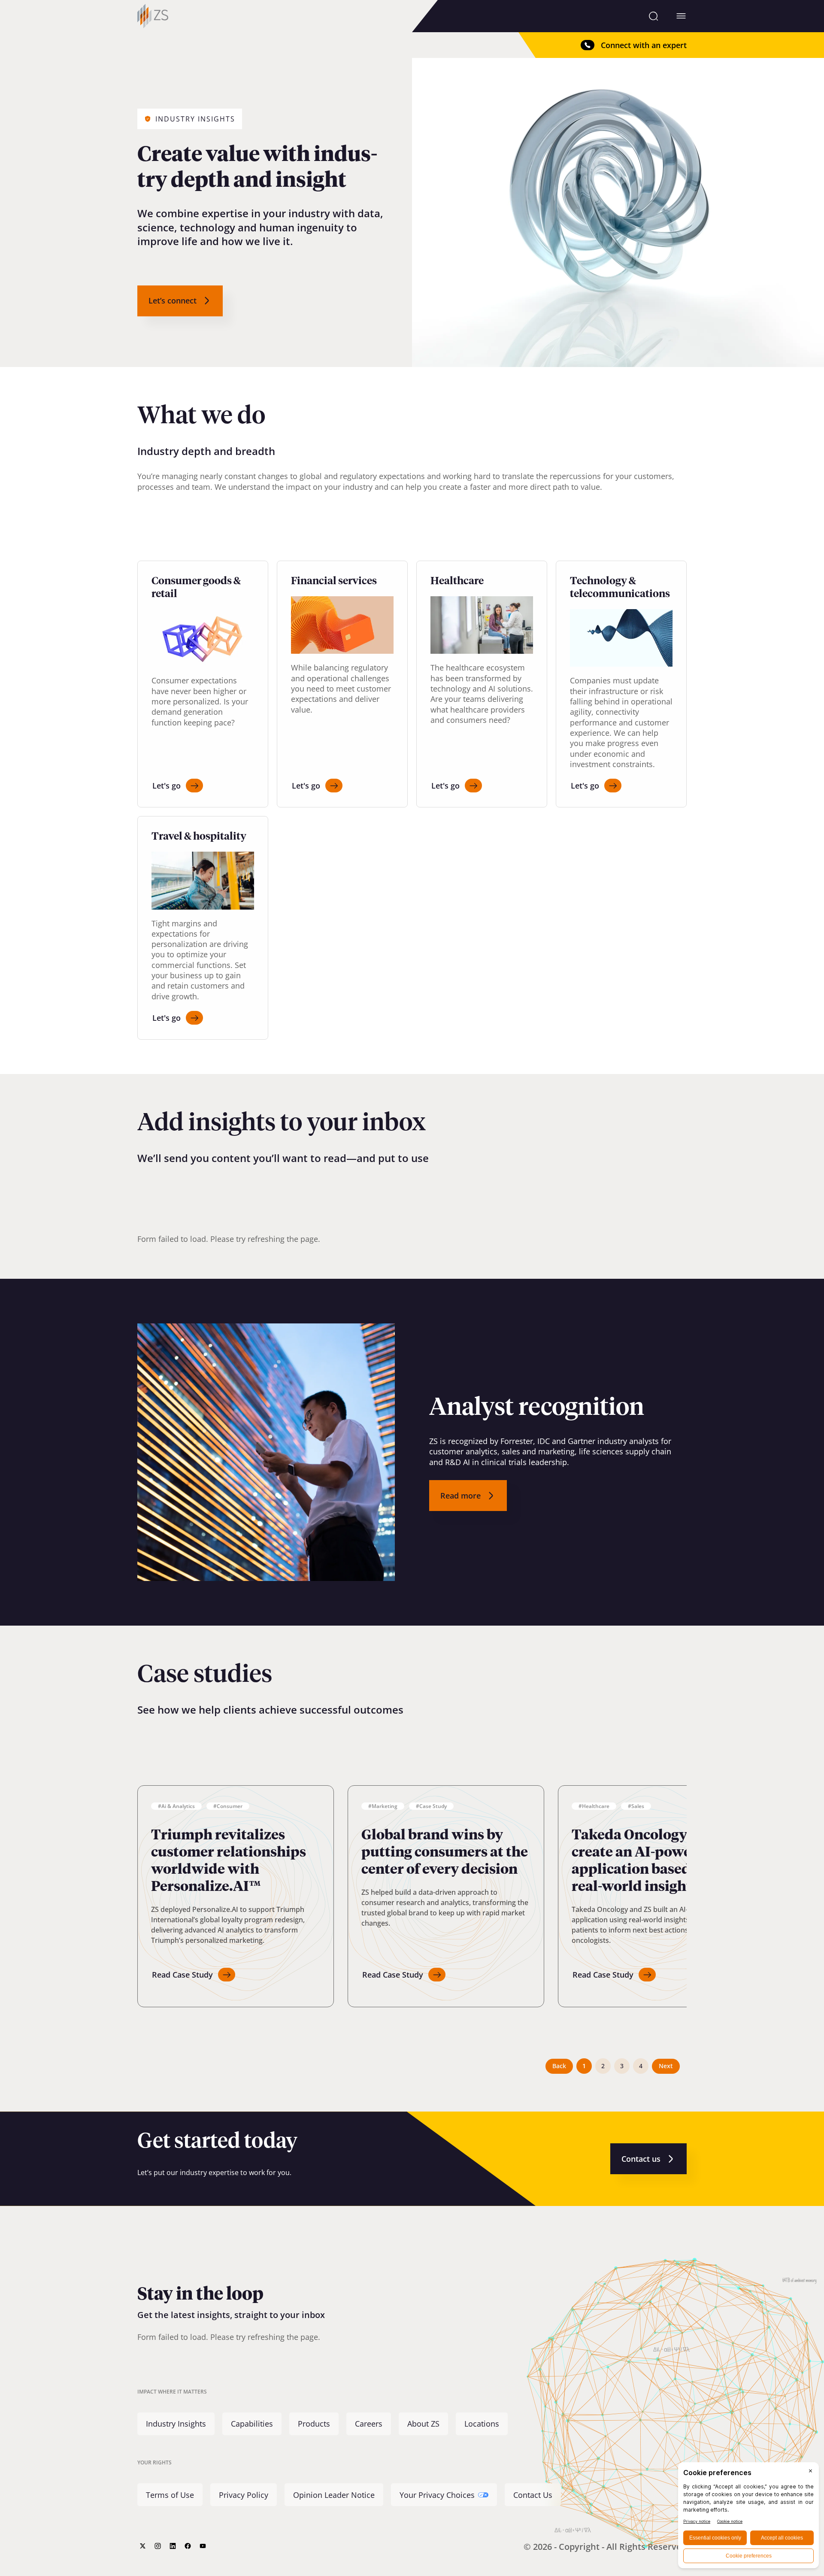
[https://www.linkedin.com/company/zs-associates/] (173, 2546)
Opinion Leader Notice (334, 2495)
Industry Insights (176, 2424)
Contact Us (533, 2495)
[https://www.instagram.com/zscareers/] (158, 2546)
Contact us (641, 2159)
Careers (369, 2424)
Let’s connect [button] (173, 300)
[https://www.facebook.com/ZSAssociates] (188, 2546)
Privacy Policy (244, 2495)
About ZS (423, 2424)
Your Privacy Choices (437, 2495)
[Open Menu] (681, 16)
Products (314, 2424)
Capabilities (252, 2424)
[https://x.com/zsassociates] (143, 2546)
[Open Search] (653, 16)
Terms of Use (170, 2495)
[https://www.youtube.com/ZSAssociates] (203, 2546)
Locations (482, 2424)
